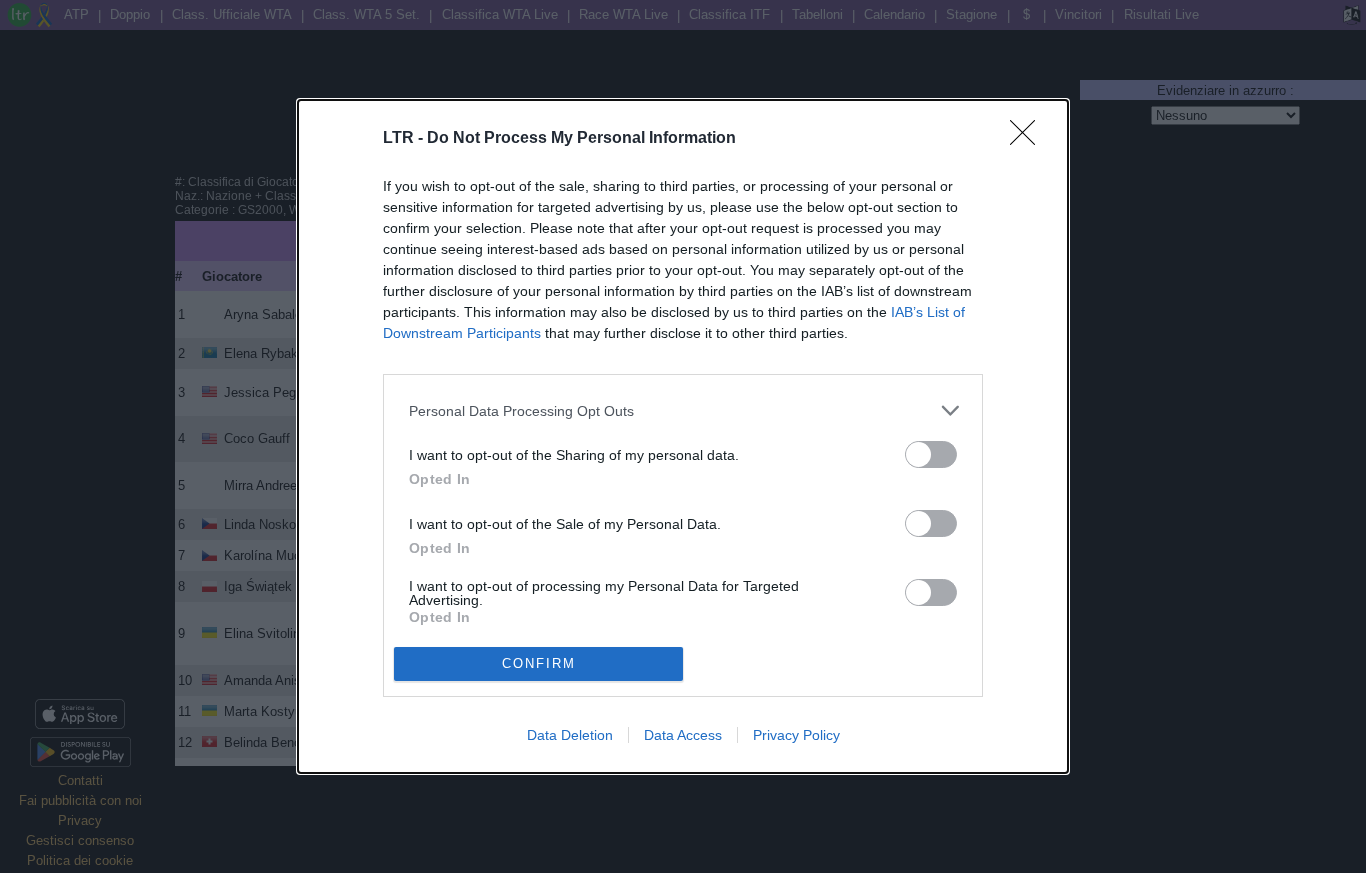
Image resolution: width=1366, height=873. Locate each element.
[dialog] (683, 436)
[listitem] (683, 410)
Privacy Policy (796, 735)
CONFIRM (539, 663)
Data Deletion (570, 735)
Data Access (683, 735)
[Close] (1029, 139)
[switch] (931, 454)
